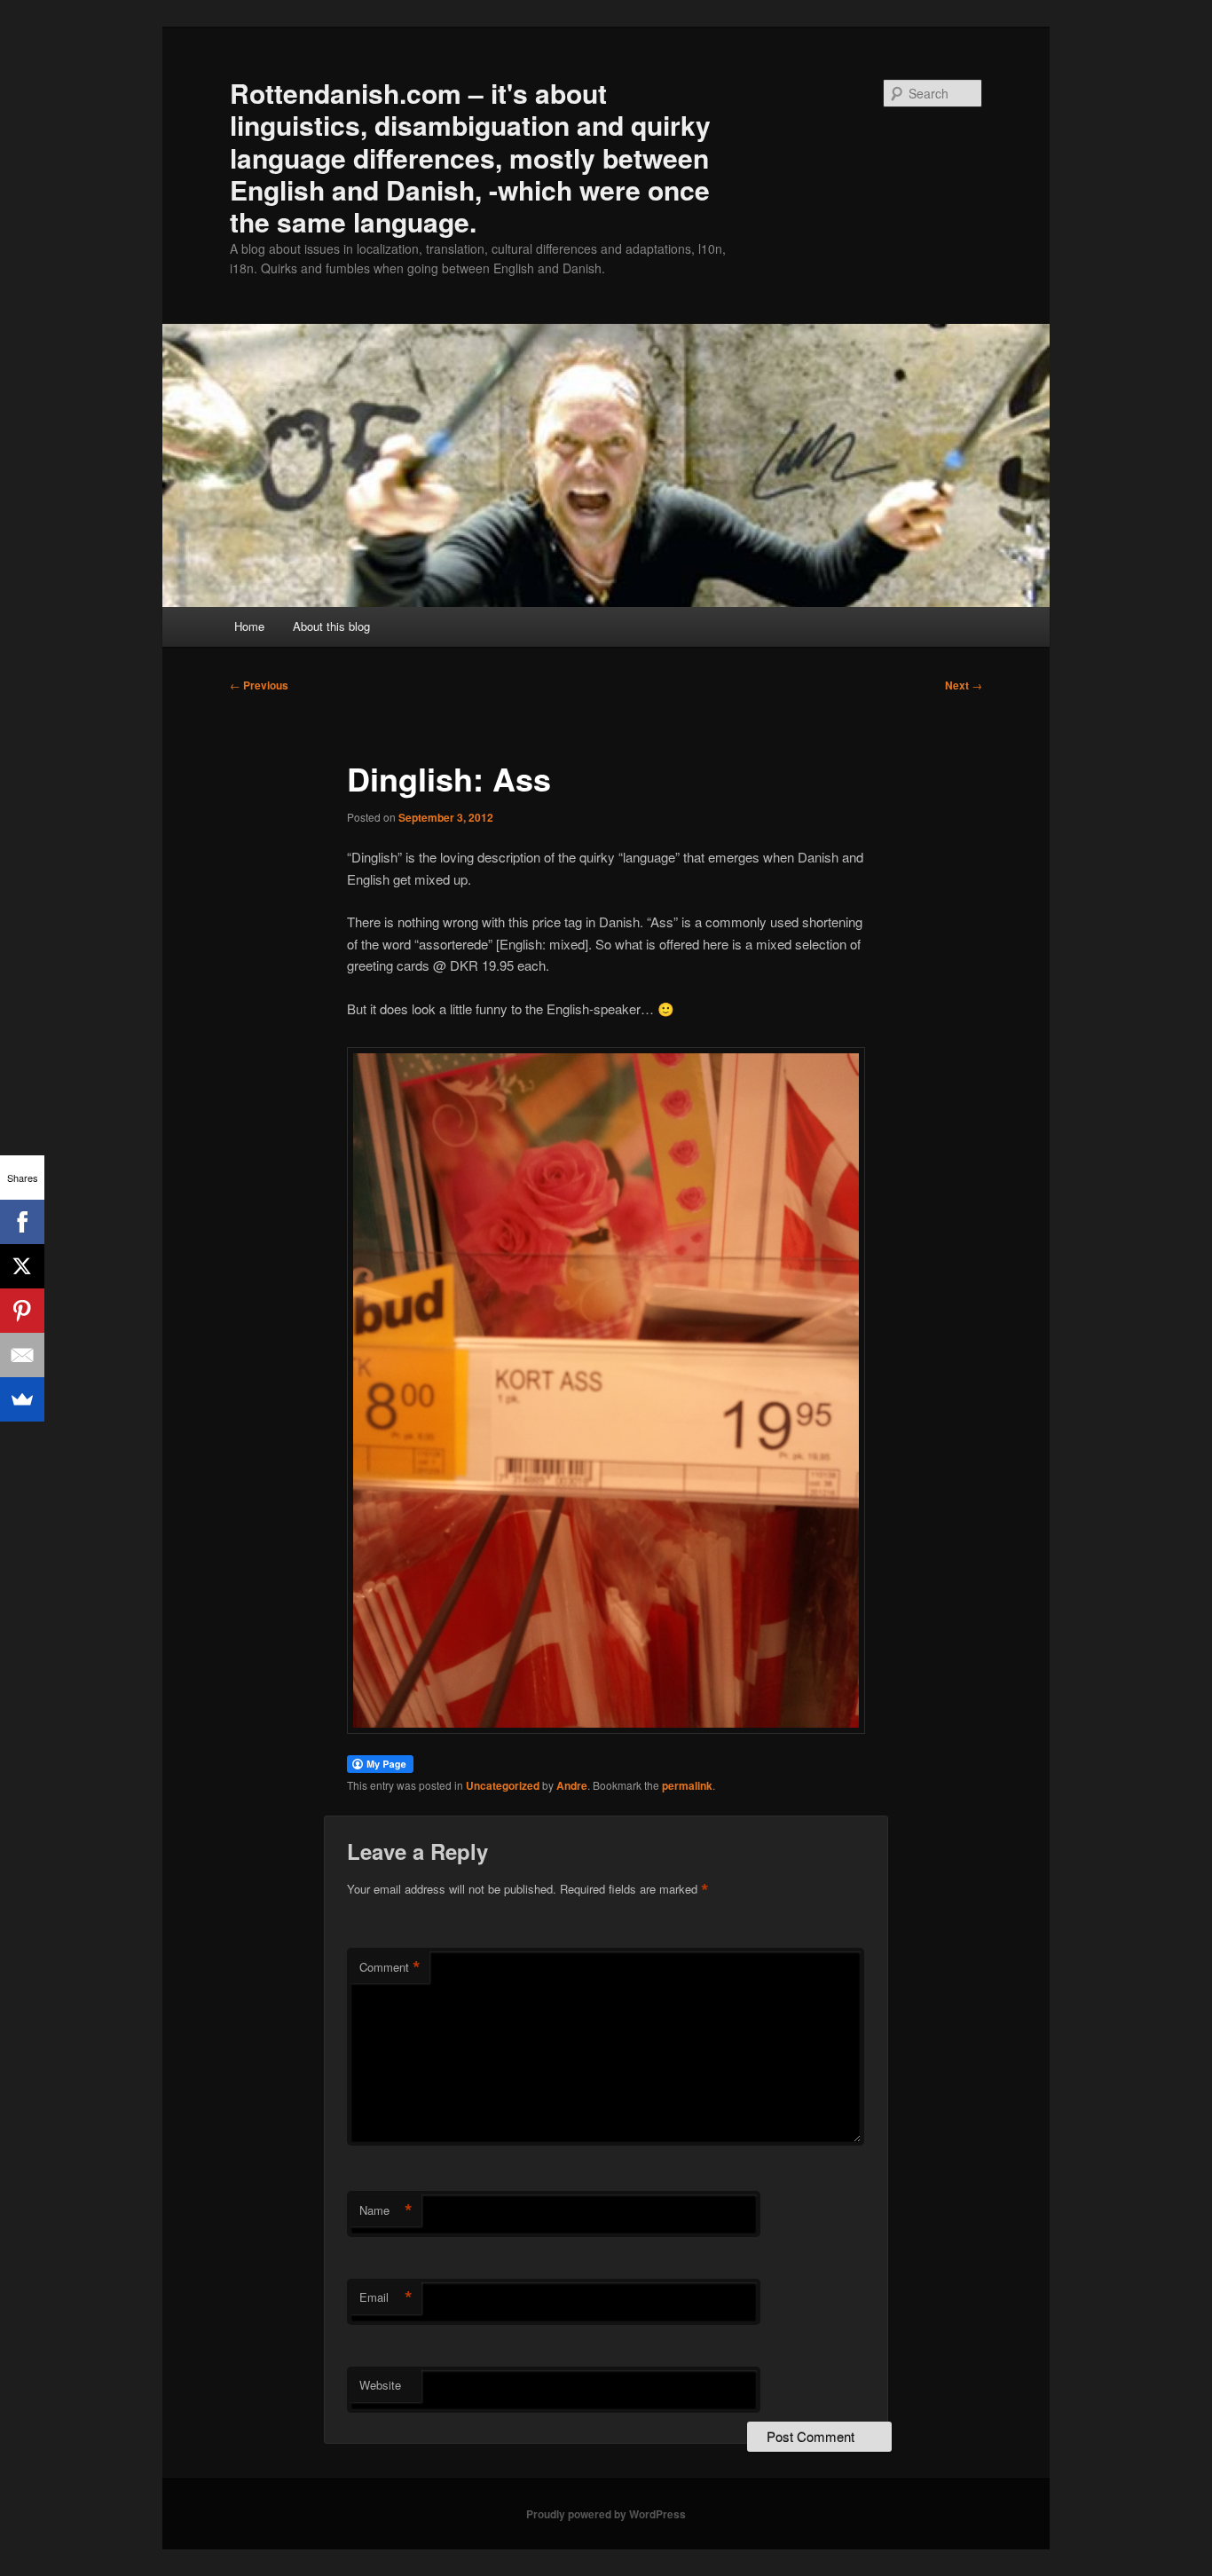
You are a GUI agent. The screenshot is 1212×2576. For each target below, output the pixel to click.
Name (386, 2210)
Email (386, 2297)
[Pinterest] (22, 1311)
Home (249, 626)
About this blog (331, 626)
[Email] (22, 1355)
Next (964, 685)
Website (380, 2385)
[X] (22, 1266)
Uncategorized (503, 1785)
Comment (390, 1967)
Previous (259, 685)
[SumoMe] (22, 1399)
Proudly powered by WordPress (606, 2514)
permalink (687, 1785)
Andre (572, 1785)
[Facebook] (22, 1222)
